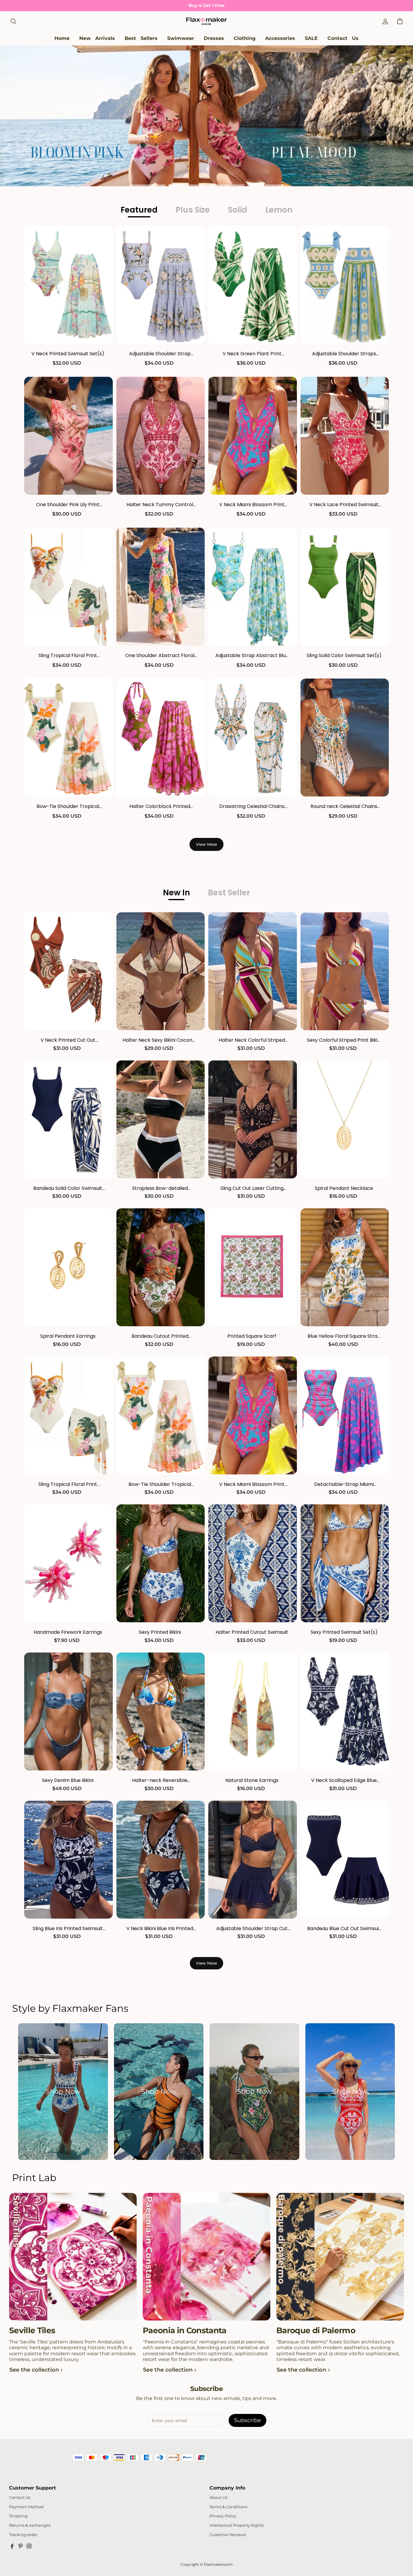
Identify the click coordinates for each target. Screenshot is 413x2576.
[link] (181, 39)
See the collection (34, 2370)
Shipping (18, 2516)
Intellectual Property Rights (237, 2525)
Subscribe (247, 2420)
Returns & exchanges (30, 2525)
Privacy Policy (223, 2516)
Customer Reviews (228, 2535)
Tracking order (23, 2535)
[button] (13, 21)
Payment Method (26, 2507)
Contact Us (20, 2498)
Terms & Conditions (228, 2507)
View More (207, 844)
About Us (218, 2498)
